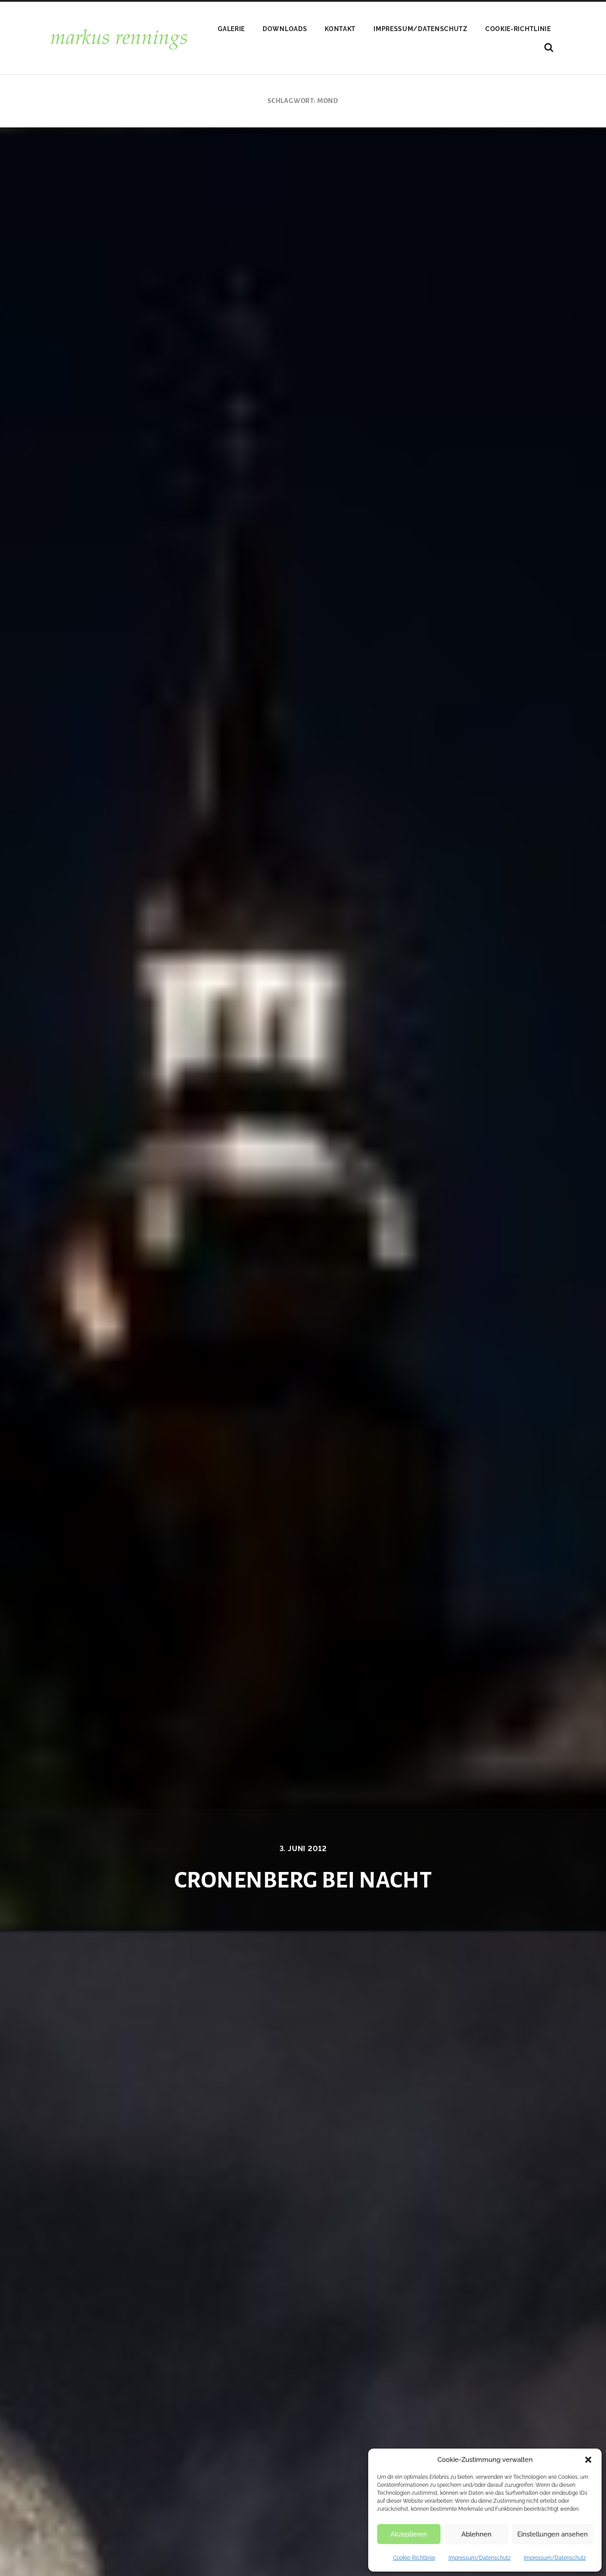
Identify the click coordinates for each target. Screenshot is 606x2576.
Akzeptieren (409, 2534)
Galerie (231, 29)
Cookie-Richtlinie (414, 2558)
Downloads (285, 29)
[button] (588, 2460)
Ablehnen (476, 2534)
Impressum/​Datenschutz (480, 2558)
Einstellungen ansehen (553, 2534)
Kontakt (340, 29)
